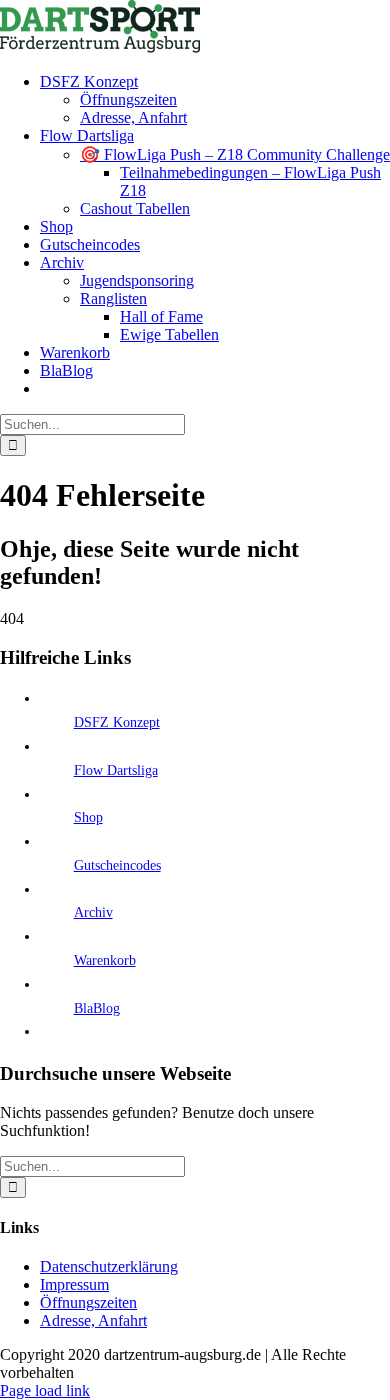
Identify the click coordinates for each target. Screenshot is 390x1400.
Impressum (74, 1284)
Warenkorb (105, 960)
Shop (88, 817)
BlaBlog (97, 1008)
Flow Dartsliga (116, 770)
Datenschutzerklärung (109, 1266)
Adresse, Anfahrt (93, 1320)
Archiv (93, 912)
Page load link (45, 1390)
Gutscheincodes (117, 865)
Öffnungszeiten (88, 1302)
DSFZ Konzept (117, 722)
